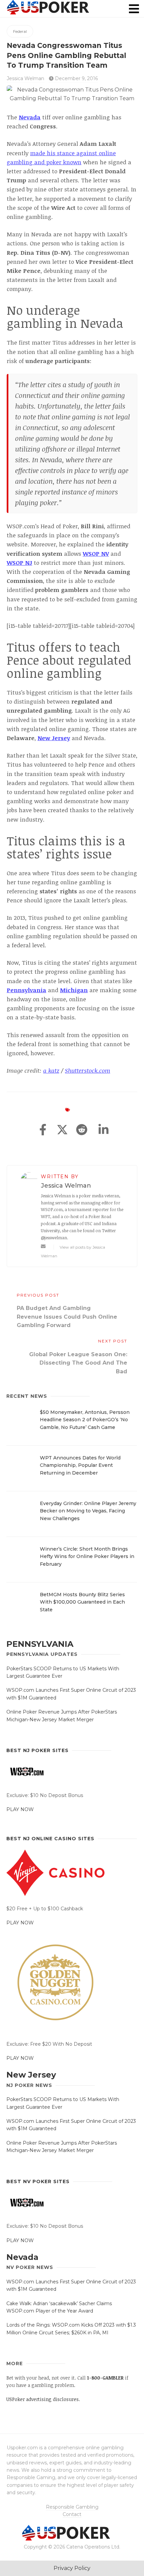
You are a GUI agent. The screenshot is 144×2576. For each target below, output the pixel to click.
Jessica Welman (25, 78)
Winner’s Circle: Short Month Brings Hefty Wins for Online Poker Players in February (87, 1556)
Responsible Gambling (72, 2507)
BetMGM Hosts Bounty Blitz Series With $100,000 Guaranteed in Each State (82, 1602)
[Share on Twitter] (62, 1130)
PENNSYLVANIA (40, 1644)
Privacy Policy (72, 2568)
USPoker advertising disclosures (43, 2399)
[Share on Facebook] (43, 1130)
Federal (20, 31)
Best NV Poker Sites (38, 2181)
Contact (72, 2514)
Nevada (22, 2257)
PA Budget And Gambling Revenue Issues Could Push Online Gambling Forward (67, 1317)
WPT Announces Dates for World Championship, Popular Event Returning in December (80, 1465)
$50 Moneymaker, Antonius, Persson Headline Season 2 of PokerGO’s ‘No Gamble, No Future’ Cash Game (85, 1420)
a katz (51, 1070)
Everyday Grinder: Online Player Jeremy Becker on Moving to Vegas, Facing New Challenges (88, 1511)
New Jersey (31, 2075)
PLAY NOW (20, 1809)
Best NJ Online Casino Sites (50, 1839)
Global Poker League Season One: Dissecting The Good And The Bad (78, 1363)
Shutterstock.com (88, 1070)
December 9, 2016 (76, 78)
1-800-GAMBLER (105, 2378)
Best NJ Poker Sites (38, 1750)
